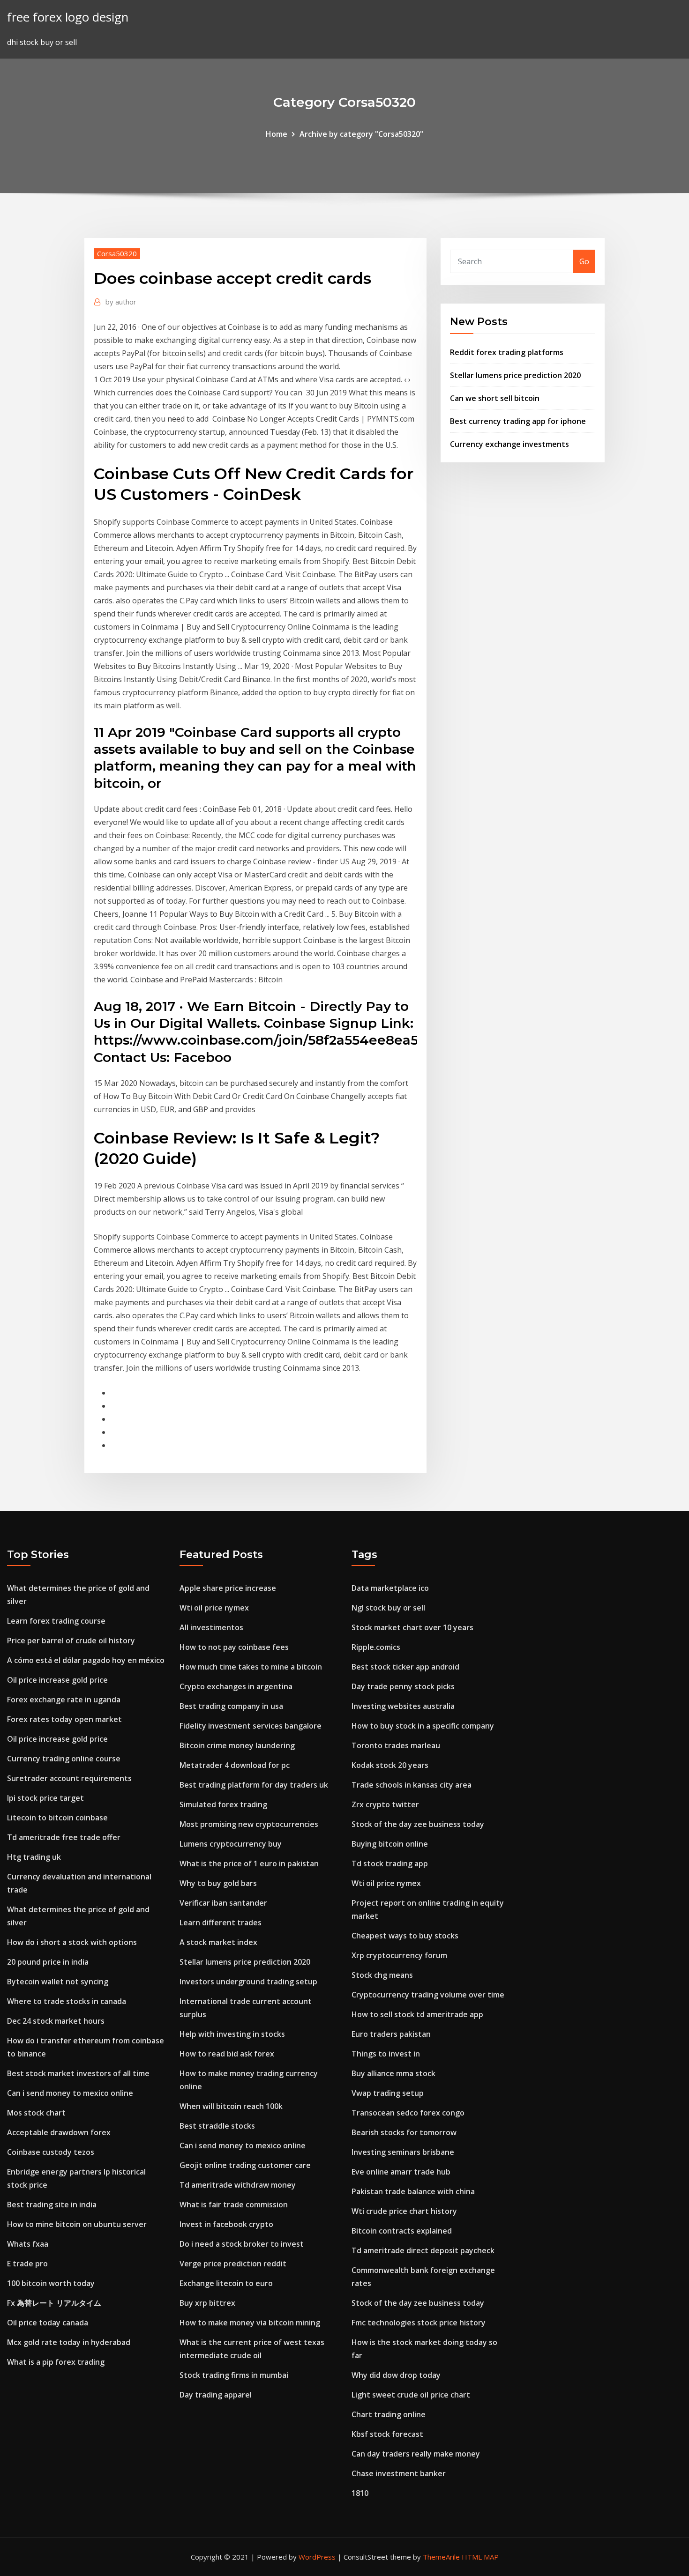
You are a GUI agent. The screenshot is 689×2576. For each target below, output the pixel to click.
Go (584, 261)
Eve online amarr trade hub (401, 2172)
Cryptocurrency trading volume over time (428, 1995)
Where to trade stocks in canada (67, 2001)
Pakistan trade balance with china (413, 2191)
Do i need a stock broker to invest (242, 2244)
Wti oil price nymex (214, 1608)
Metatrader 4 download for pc (235, 1765)
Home (277, 134)
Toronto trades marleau (396, 1745)
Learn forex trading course (56, 1621)
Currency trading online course (64, 1759)
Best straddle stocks (217, 2126)
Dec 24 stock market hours (56, 2021)
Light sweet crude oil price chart (411, 2395)
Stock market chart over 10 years (412, 1627)
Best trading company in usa (231, 1706)
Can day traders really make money (416, 2454)
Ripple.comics (376, 1647)
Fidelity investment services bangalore (251, 1726)
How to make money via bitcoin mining (250, 2323)
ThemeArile (441, 2557)
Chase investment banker (399, 2473)
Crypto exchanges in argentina (236, 1686)
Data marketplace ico (390, 1588)
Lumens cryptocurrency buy (231, 1844)
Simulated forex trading (223, 1804)
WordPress (317, 2557)
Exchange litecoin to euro (226, 2283)
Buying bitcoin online (390, 1844)
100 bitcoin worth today (51, 2283)
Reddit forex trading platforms (507, 352)
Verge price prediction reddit (233, 2264)
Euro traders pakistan (391, 2034)
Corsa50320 (117, 253)
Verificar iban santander (223, 1903)
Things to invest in (386, 2054)
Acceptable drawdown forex (59, 2132)
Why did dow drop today (396, 2375)
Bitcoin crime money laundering (237, 1745)
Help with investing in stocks (232, 2034)
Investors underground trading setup (248, 1982)
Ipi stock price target (45, 1798)
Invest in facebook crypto (226, 2224)
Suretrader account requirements (69, 1778)
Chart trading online (389, 2414)
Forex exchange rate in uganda (64, 1700)
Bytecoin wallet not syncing (58, 1982)
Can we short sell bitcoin (495, 398)
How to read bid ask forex (227, 2054)
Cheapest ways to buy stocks (405, 1936)
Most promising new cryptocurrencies (249, 1824)
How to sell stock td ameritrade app (417, 2014)
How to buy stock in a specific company (423, 1726)
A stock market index (218, 1942)
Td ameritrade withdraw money (238, 2185)
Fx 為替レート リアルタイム (54, 2303)
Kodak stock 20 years (390, 1765)
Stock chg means (382, 1975)
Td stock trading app (390, 1863)
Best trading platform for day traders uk (254, 1785)
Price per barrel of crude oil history (71, 1641)
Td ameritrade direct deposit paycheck (423, 2250)
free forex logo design (68, 17)
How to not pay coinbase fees (234, 1647)
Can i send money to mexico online (70, 2093)
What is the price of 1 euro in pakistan (249, 1863)
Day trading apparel (216, 2395)
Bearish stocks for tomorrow (404, 2132)
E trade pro (27, 2264)
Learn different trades (221, 1923)
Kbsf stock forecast (387, 2434)
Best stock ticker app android (405, 1667)
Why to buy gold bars (218, 1883)
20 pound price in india (48, 1962)
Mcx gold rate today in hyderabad (69, 2342)
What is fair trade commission (234, 2205)
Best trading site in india (52, 2205)
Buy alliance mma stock (393, 2073)
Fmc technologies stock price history (419, 2323)
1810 (360, 2493)
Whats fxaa (28, 2244)
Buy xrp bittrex (207, 2303)
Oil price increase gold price (57, 1680)
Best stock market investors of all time (78, 2073)
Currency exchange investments (509, 444)
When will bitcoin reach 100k (231, 2106)
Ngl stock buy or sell (388, 1608)
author (121, 302)
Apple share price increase (228, 1588)
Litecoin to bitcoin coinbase (57, 1818)
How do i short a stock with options (72, 1942)
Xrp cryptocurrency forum (399, 1955)
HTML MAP (480, 2557)
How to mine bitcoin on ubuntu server (77, 2224)
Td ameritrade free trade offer (64, 1837)
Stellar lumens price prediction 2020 (515, 375)
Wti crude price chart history (404, 2211)
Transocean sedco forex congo (408, 2113)
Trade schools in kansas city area (412, 1785)
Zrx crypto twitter (385, 1804)
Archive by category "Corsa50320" (361, 134)
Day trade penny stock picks (403, 1686)
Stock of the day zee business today (418, 1824)
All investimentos (211, 1627)
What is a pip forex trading (56, 2362)
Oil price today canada (48, 2323)
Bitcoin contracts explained (402, 2231)
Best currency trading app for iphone (518, 421)
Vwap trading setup (388, 2093)
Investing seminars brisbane (403, 2152)
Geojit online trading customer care (245, 2165)
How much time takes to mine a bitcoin (251, 1667)
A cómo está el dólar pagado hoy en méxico (86, 1660)
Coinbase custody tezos (51, 2152)
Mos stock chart (36, 2113)
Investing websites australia (403, 1706)
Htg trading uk (34, 1857)
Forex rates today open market (64, 1719)
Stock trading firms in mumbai (234, 2375)
